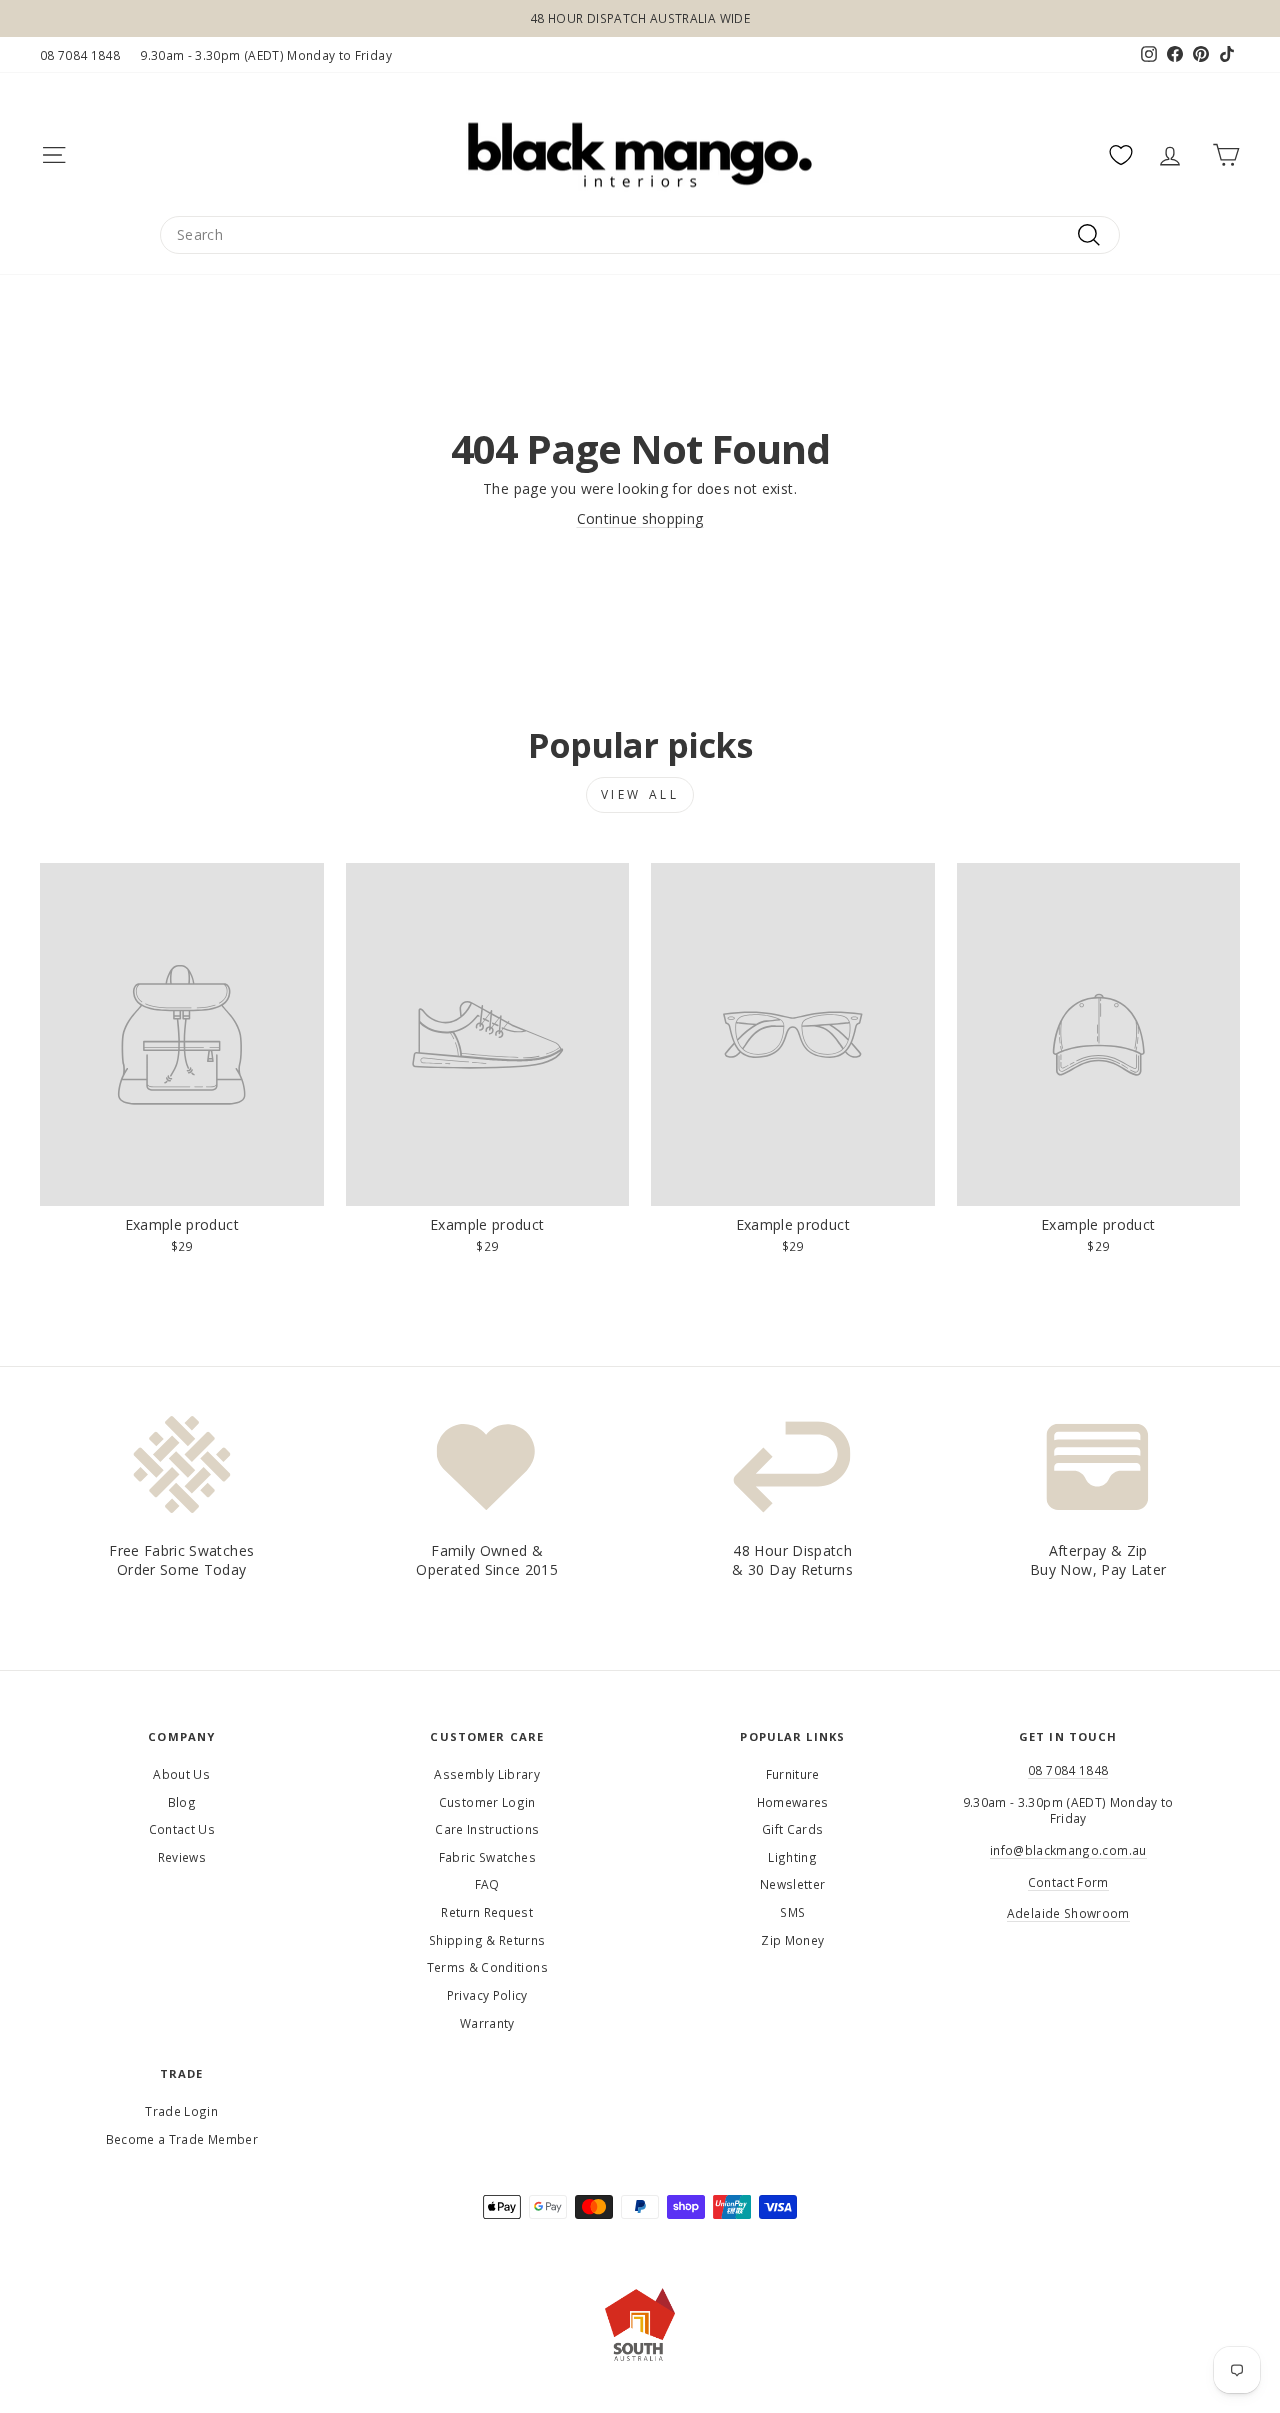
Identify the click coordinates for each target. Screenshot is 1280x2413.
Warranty (487, 2023)
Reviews (182, 1857)
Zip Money (792, 1940)
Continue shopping (640, 518)
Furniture (793, 1774)
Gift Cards (793, 1829)
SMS (792, 1912)
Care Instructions (487, 1829)
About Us (181, 1774)
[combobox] (640, 235)
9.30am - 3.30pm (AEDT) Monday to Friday (266, 55)
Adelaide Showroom (1068, 1913)
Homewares (793, 1802)
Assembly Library (487, 1774)
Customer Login (487, 1802)
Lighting (792, 1857)
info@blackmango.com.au (1068, 1850)
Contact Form (1068, 1882)
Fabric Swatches (487, 1857)
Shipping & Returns (487, 1940)
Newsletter (793, 1884)
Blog (182, 1802)
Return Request (487, 1912)
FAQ (487, 1884)
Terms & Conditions (487, 1967)
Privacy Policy (487, 1995)
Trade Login (181, 2111)
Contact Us (182, 1829)
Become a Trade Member (182, 2139)
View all (640, 794)
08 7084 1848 (80, 55)
